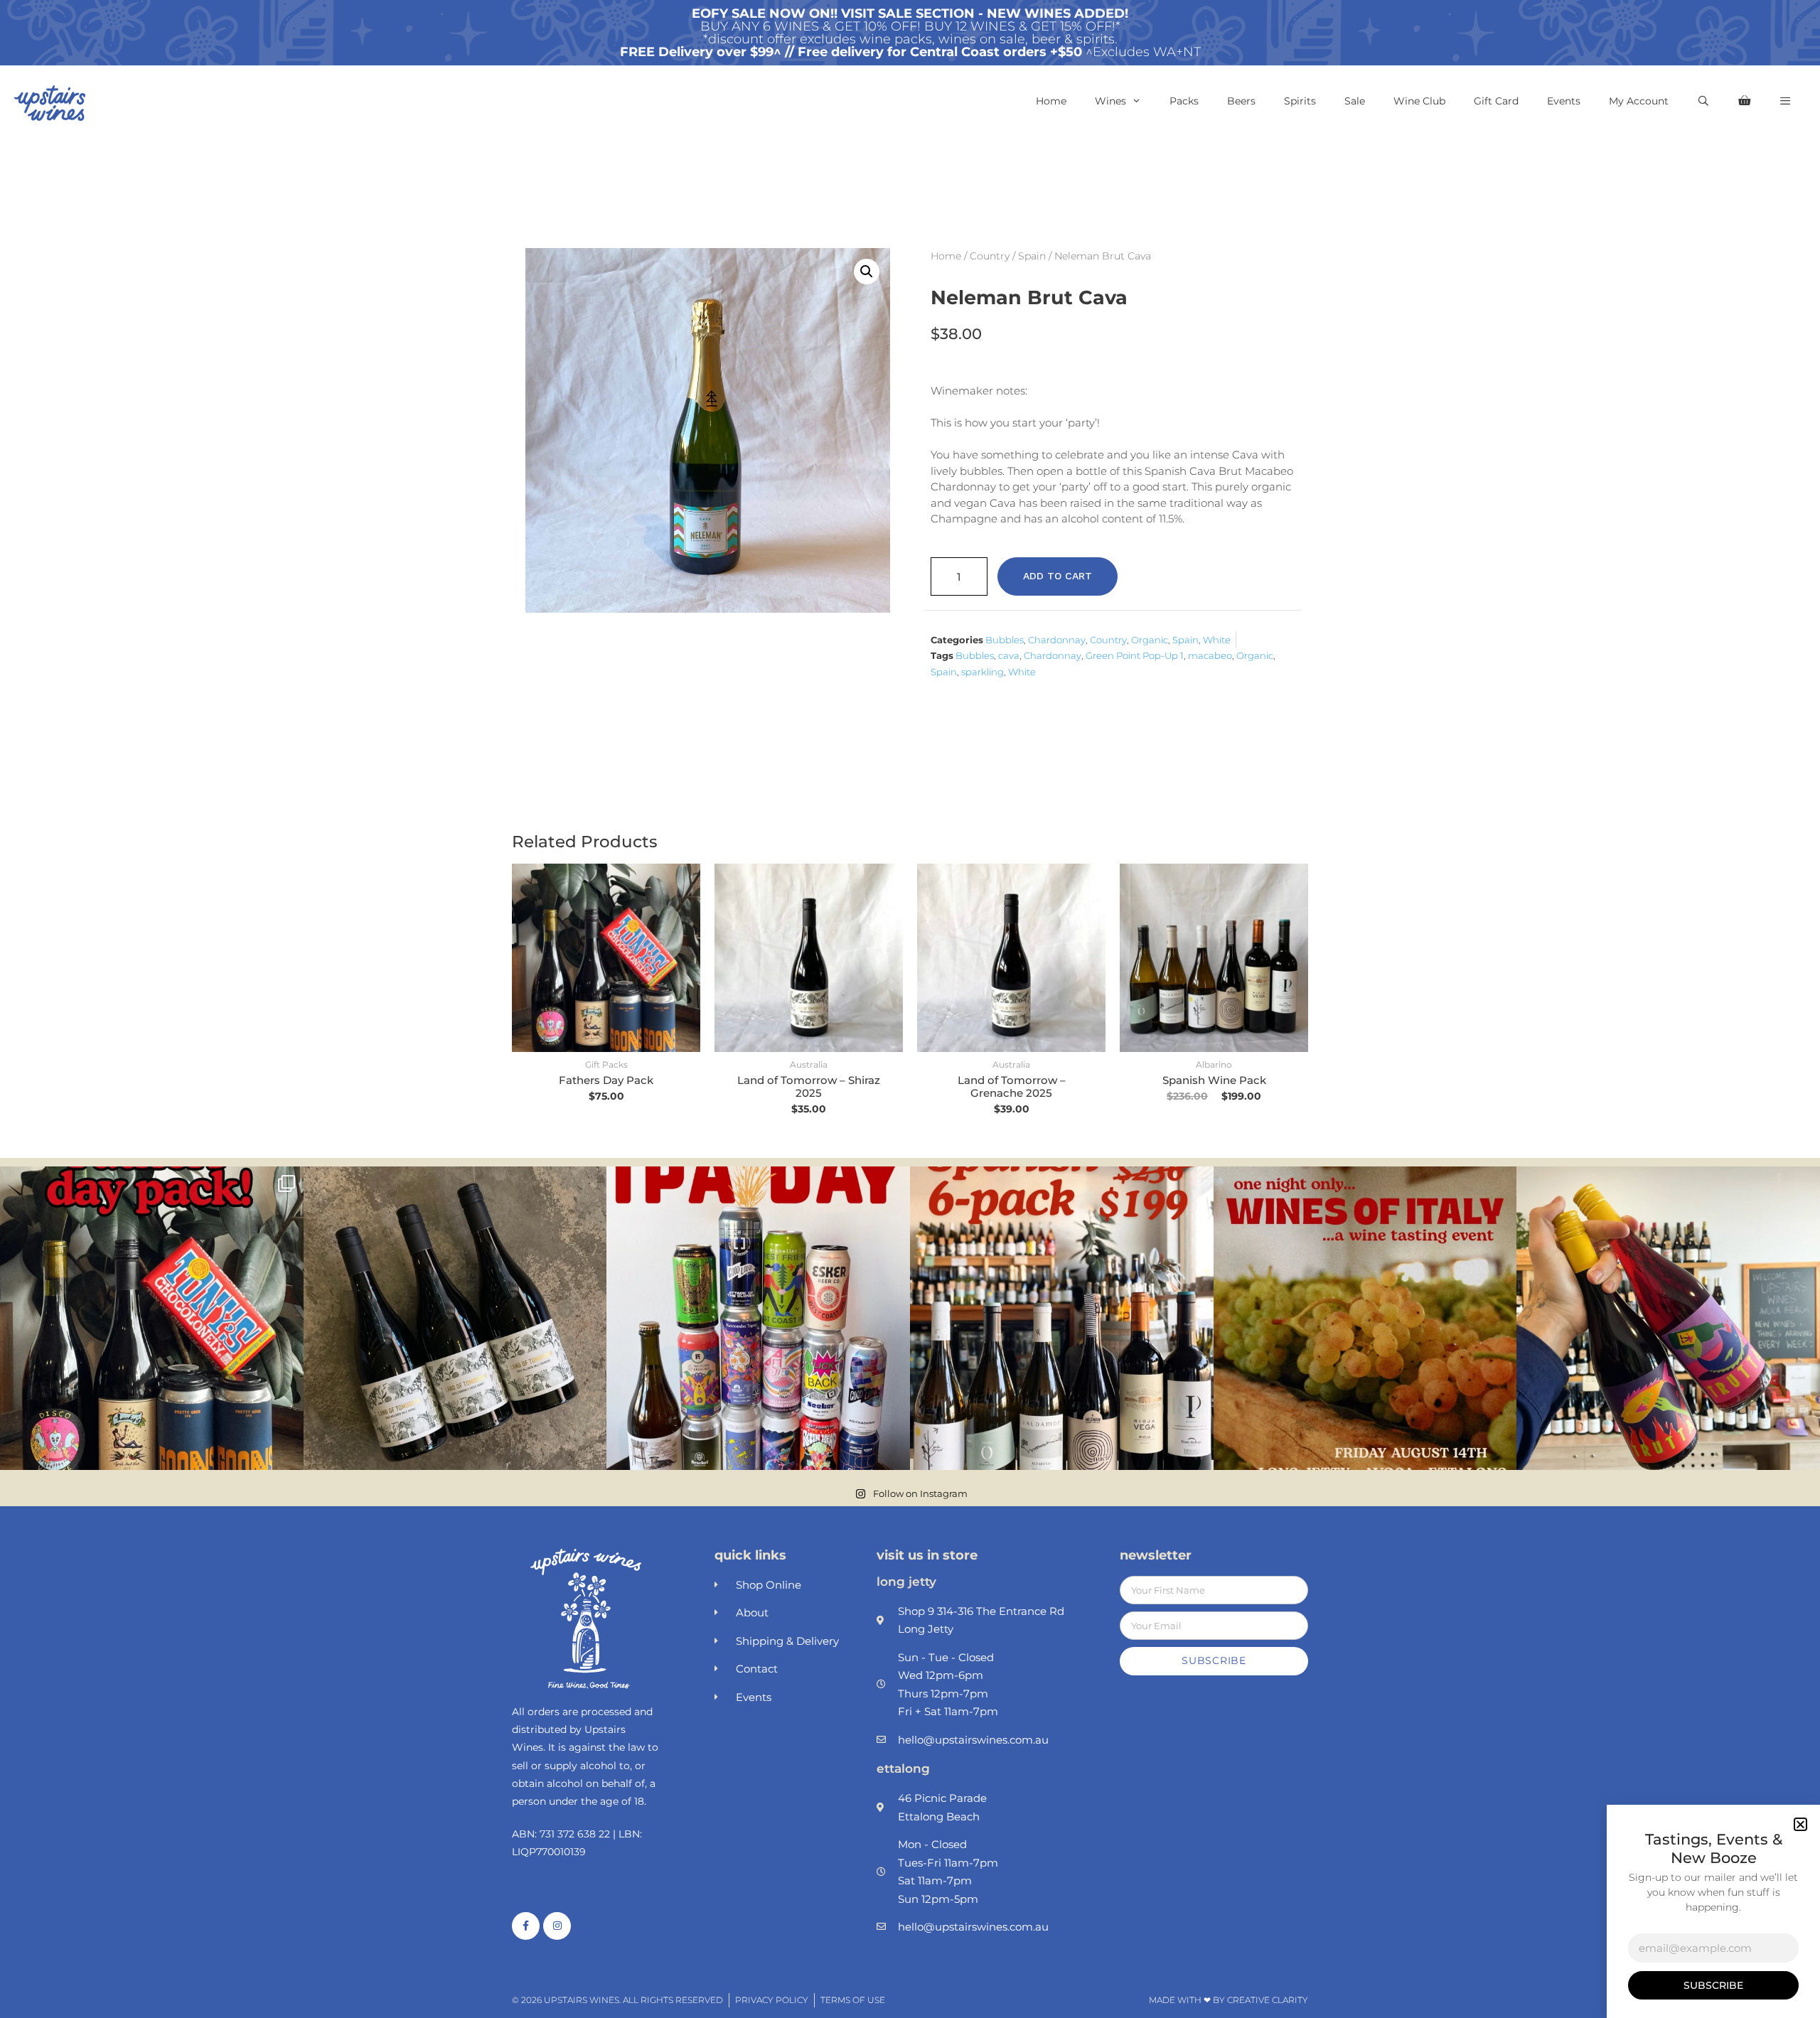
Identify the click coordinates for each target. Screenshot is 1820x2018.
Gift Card (1496, 101)
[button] (1785, 101)
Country (990, 256)
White (1217, 640)
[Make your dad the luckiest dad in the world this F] (152, 1318)
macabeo (1210, 655)
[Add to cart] (686, 919)
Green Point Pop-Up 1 (1135, 655)
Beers (1241, 101)
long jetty (906, 1582)
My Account (1639, 101)
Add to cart (1058, 576)
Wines (1110, 101)
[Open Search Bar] (1703, 101)
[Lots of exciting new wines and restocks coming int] (1668, 1318)
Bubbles (1005, 640)
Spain (1032, 256)
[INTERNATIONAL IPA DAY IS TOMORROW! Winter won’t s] (758, 1318)
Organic (1150, 640)
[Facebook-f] (526, 1926)
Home (1051, 101)
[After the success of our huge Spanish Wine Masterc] (1062, 1318)
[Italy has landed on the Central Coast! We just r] (1365, 1318)
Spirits (1300, 101)
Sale (1355, 101)
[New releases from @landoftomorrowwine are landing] (455, 1318)
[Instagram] (557, 1926)
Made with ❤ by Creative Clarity (1228, 2000)
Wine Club (1419, 101)
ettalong (903, 1769)
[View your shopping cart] (1744, 101)
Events (1564, 101)
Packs (1184, 101)
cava (1009, 655)
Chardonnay (1057, 640)
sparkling (983, 672)
